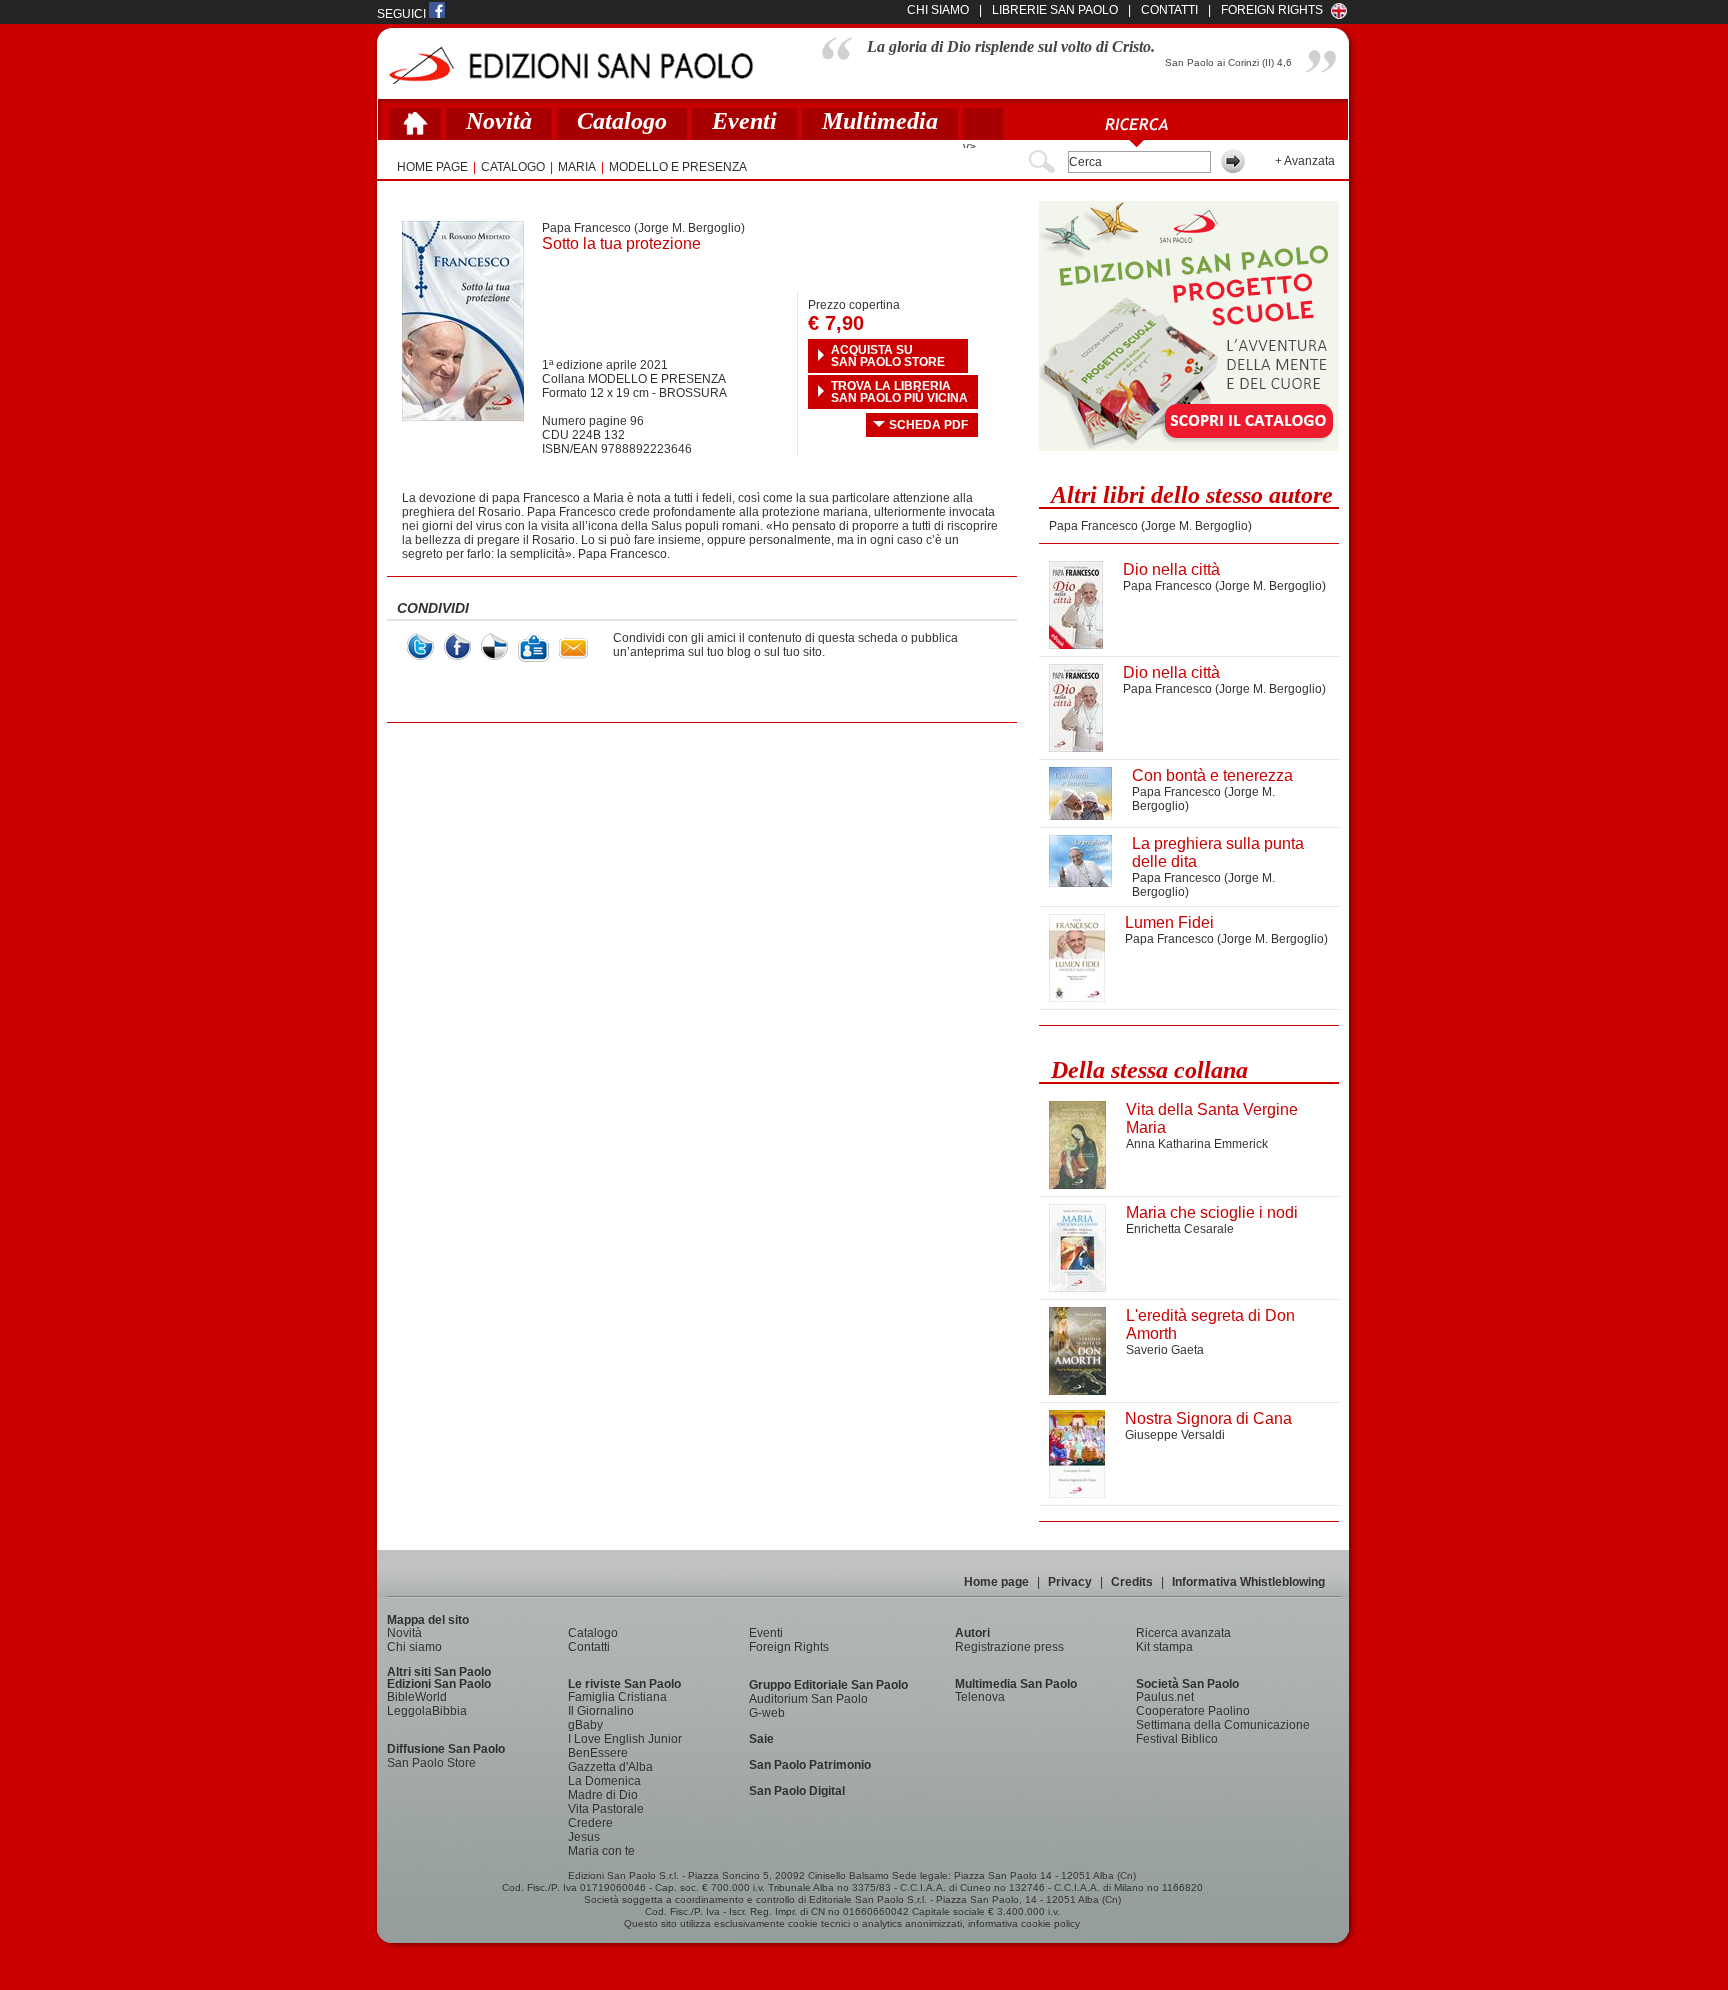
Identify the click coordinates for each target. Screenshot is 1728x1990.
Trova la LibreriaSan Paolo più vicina (899, 392)
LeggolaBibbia (427, 1711)
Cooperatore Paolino (1193, 1711)
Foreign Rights (1272, 10)
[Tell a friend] (573, 648)
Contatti (589, 1647)
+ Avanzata (1305, 161)
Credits (1132, 1582)
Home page (996, 1582)
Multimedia (880, 121)
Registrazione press (1009, 1647)
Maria (577, 167)
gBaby (585, 1725)
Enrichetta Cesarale (1180, 1229)
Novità (499, 121)
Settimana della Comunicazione (1223, 1725)
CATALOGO (513, 167)
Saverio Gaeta (1165, 1350)
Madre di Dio (603, 1795)
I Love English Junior (625, 1739)
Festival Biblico (1177, 1739)
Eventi (744, 121)
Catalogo (622, 121)
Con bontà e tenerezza (1212, 775)
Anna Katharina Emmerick (1197, 1144)
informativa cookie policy (1024, 1923)
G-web (767, 1713)
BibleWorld (417, 1697)
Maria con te (601, 1851)
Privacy (1070, 1582)
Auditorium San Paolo (808, 1699)
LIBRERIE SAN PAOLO (1055, 10)
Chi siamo (414, 1647)
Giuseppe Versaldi (1175, 1435)
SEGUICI (403, 14)
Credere (590, 1823)
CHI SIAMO (938, 10)
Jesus (584, 1837)
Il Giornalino (601, 1711)
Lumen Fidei (1169, 922)
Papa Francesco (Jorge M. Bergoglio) (643, 228)
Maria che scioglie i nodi (1212, 1212)
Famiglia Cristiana (617, 1697)
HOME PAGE (432, 167)
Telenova (980, 1697)
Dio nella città (1171, 569)
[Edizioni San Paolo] (570, 65)
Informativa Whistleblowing (1248, 1582)
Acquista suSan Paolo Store (888, 356)
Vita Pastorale (606, 1809)
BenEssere (598, 1753)
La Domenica (604, 1781)
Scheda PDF (928, 425)
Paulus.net (1165, 1697)
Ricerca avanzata (1183, 1633)
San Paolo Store (431, 1763)
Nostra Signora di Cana (1208, 1418)
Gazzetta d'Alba (610, 1767)
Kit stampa (1164, 1647)
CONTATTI (1169, 10)
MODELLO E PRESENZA (678, 167)
